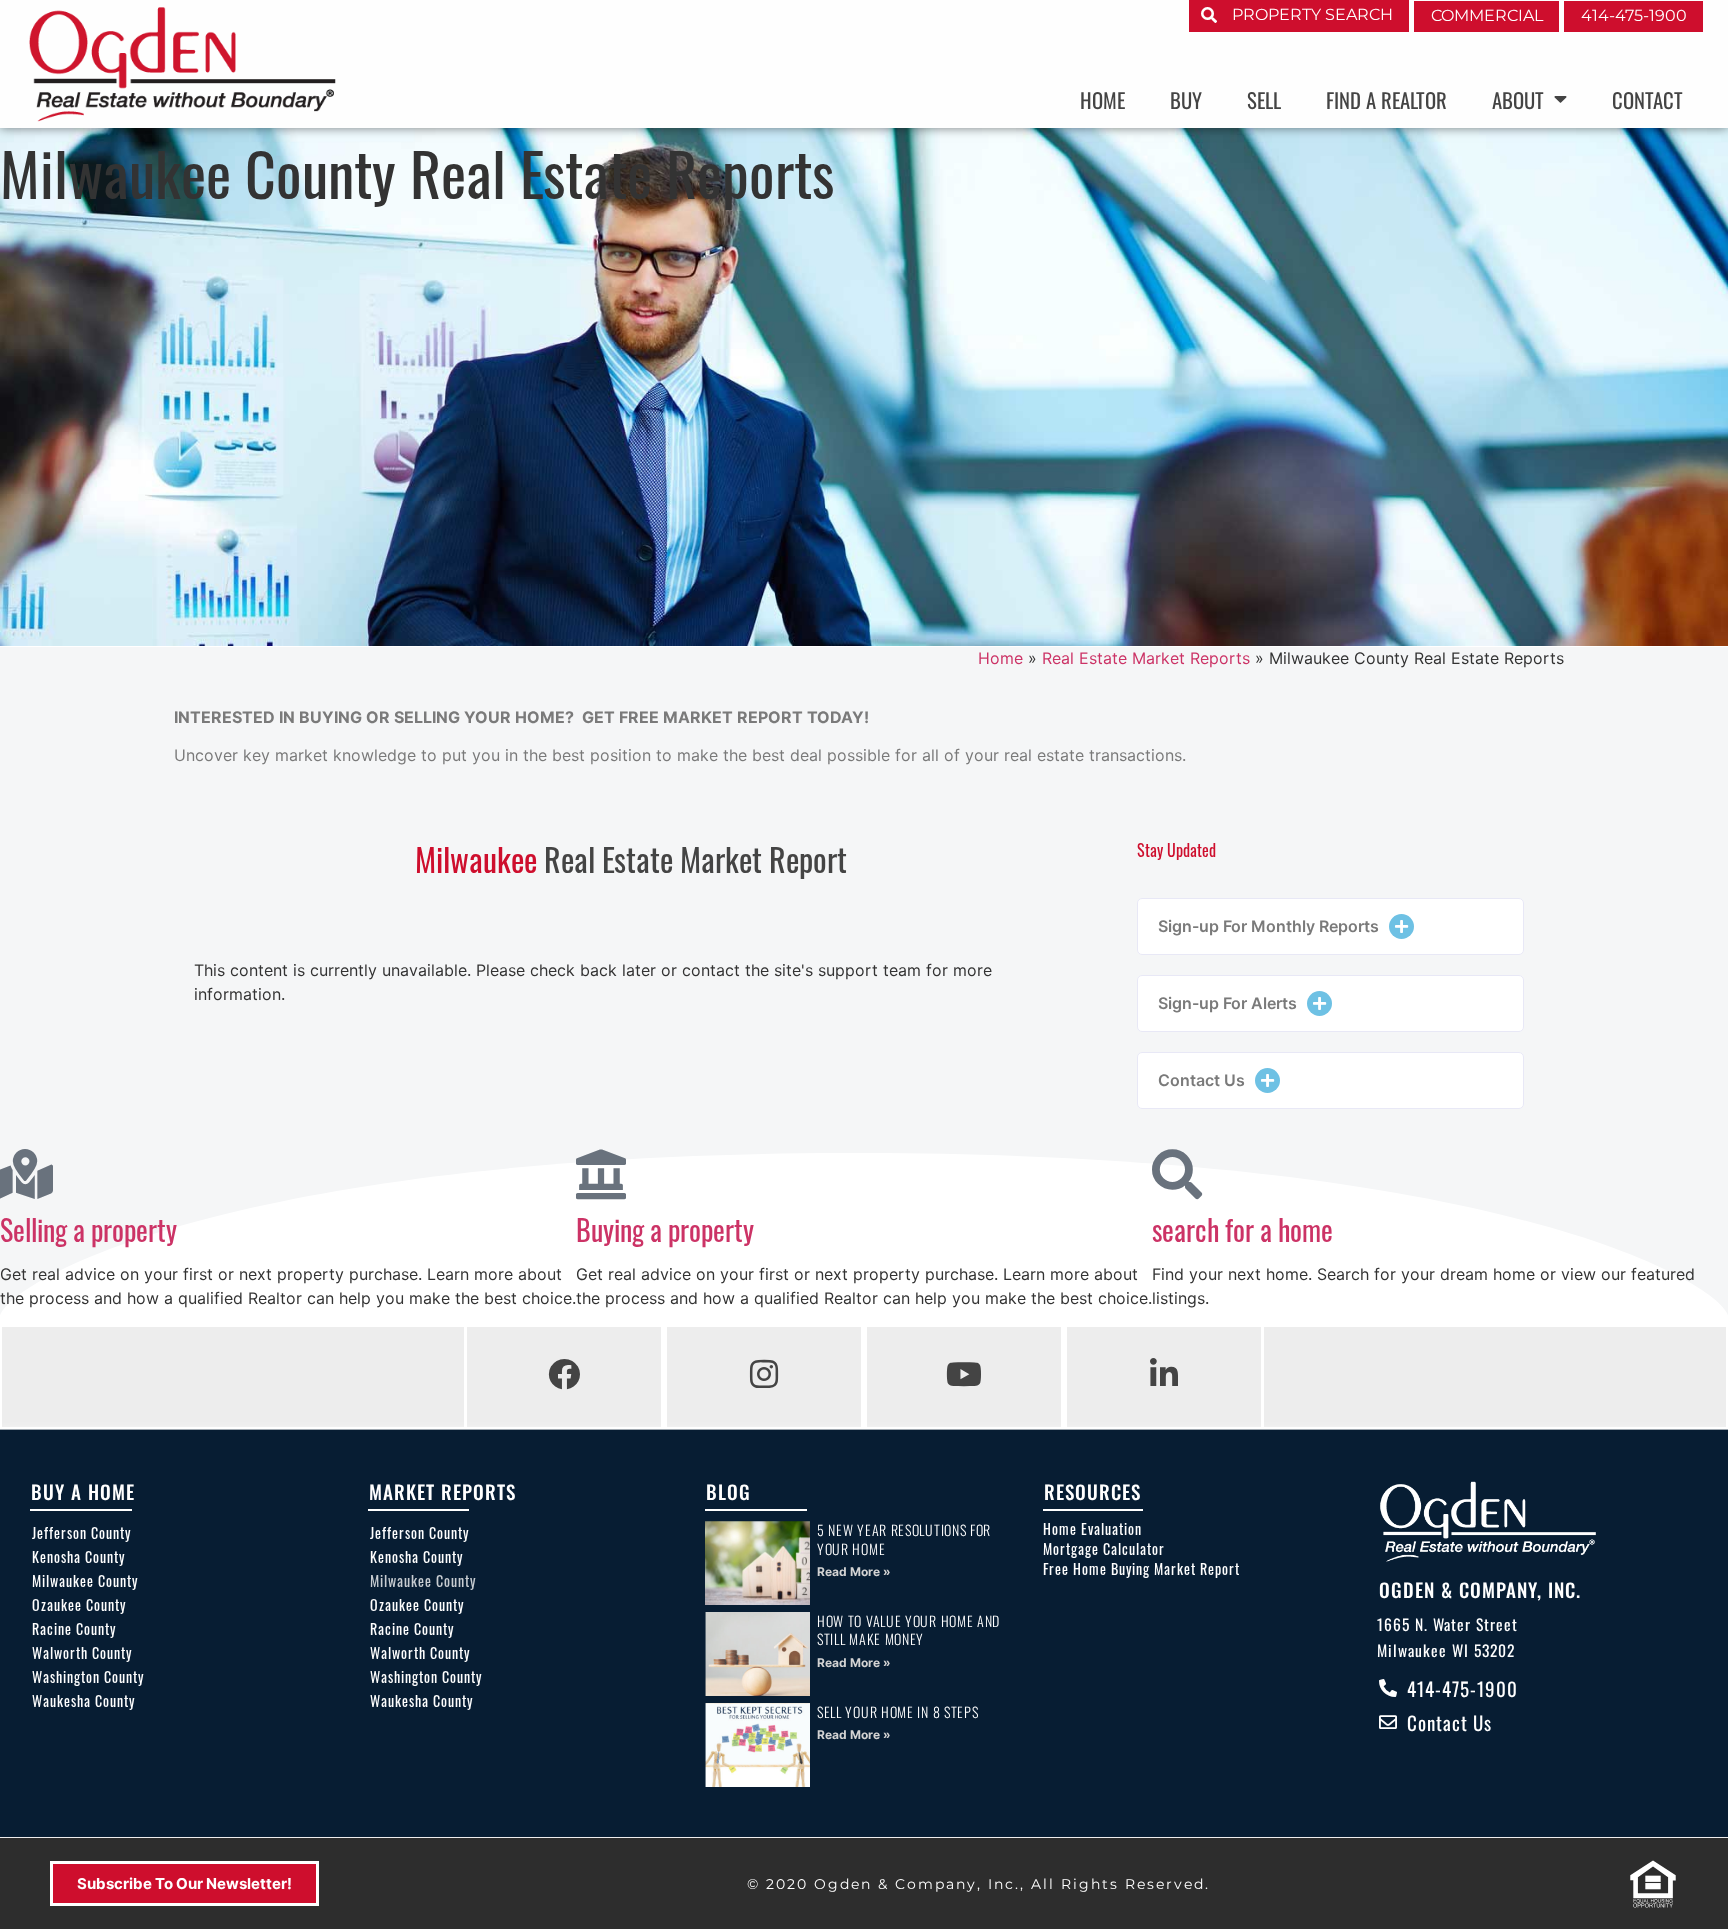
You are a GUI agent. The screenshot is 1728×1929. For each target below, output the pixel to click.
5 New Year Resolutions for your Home (904, 1538)
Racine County (74, 1628)
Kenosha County (78, 1556)
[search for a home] (1177, 1174)
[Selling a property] (25, 1174)
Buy (1186, 99)
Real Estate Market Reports (1146, 658)
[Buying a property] (601, 1174)
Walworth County (82, 1652)
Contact (1647, 99)
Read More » (854, 1571)
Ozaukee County (79, 1604)
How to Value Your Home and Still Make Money (908, 1629)
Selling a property (88, 1229)
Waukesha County (83, 1700)
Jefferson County (81, 1532)
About (1518, 99)
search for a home (1242, 1229)
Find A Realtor (1386, 99)
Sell (1264, 99)
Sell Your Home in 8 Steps (898, 1711)
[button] (1330, 926)
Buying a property (665, 1229)
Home (1102, 99)
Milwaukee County (85, 1580)
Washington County (88, 1676)
